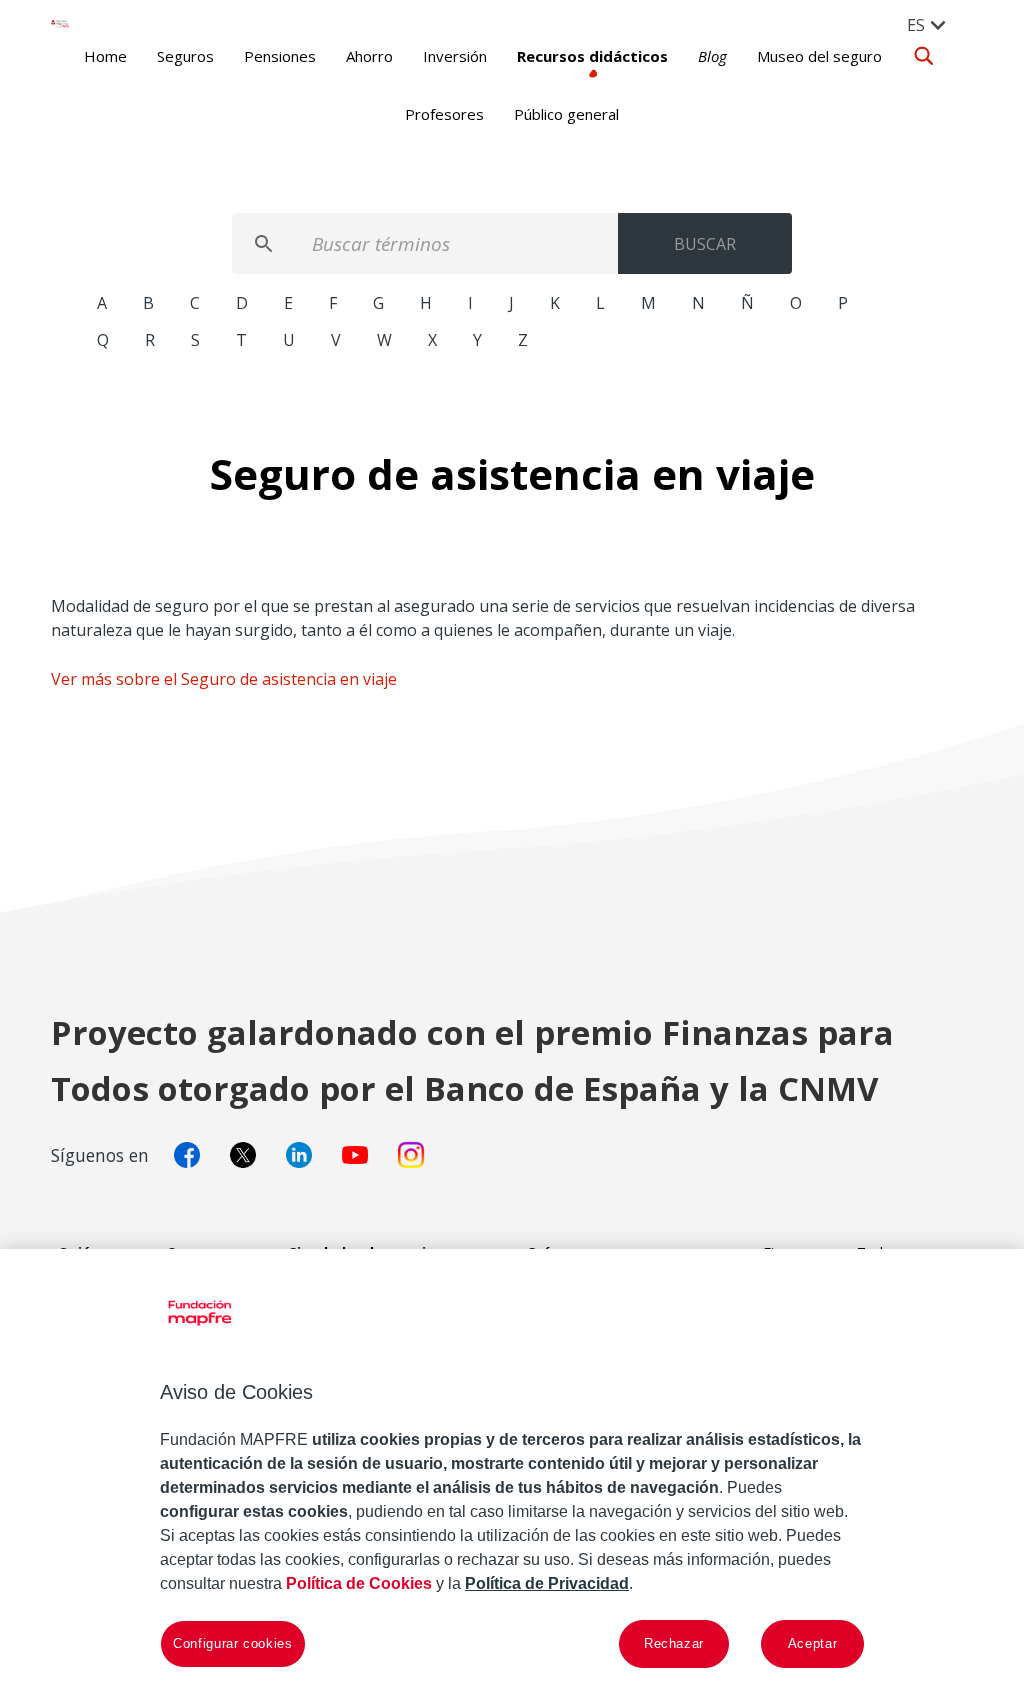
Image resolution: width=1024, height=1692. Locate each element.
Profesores (444, 114)
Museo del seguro (819, 56)
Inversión (455, 56)
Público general (566, 114)
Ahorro (369, 56)
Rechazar (674, 1643)
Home (105, 56)
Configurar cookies (233, 1643)
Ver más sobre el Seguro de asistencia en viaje (224, 679)
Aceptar (813, 1643)
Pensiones (280, 56)
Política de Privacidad (547, 1583)
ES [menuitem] (916, 25)
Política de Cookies (359, 1583)
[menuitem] (927, 24)
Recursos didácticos (592, 56)
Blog (712, 56)
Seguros (185, 56)
